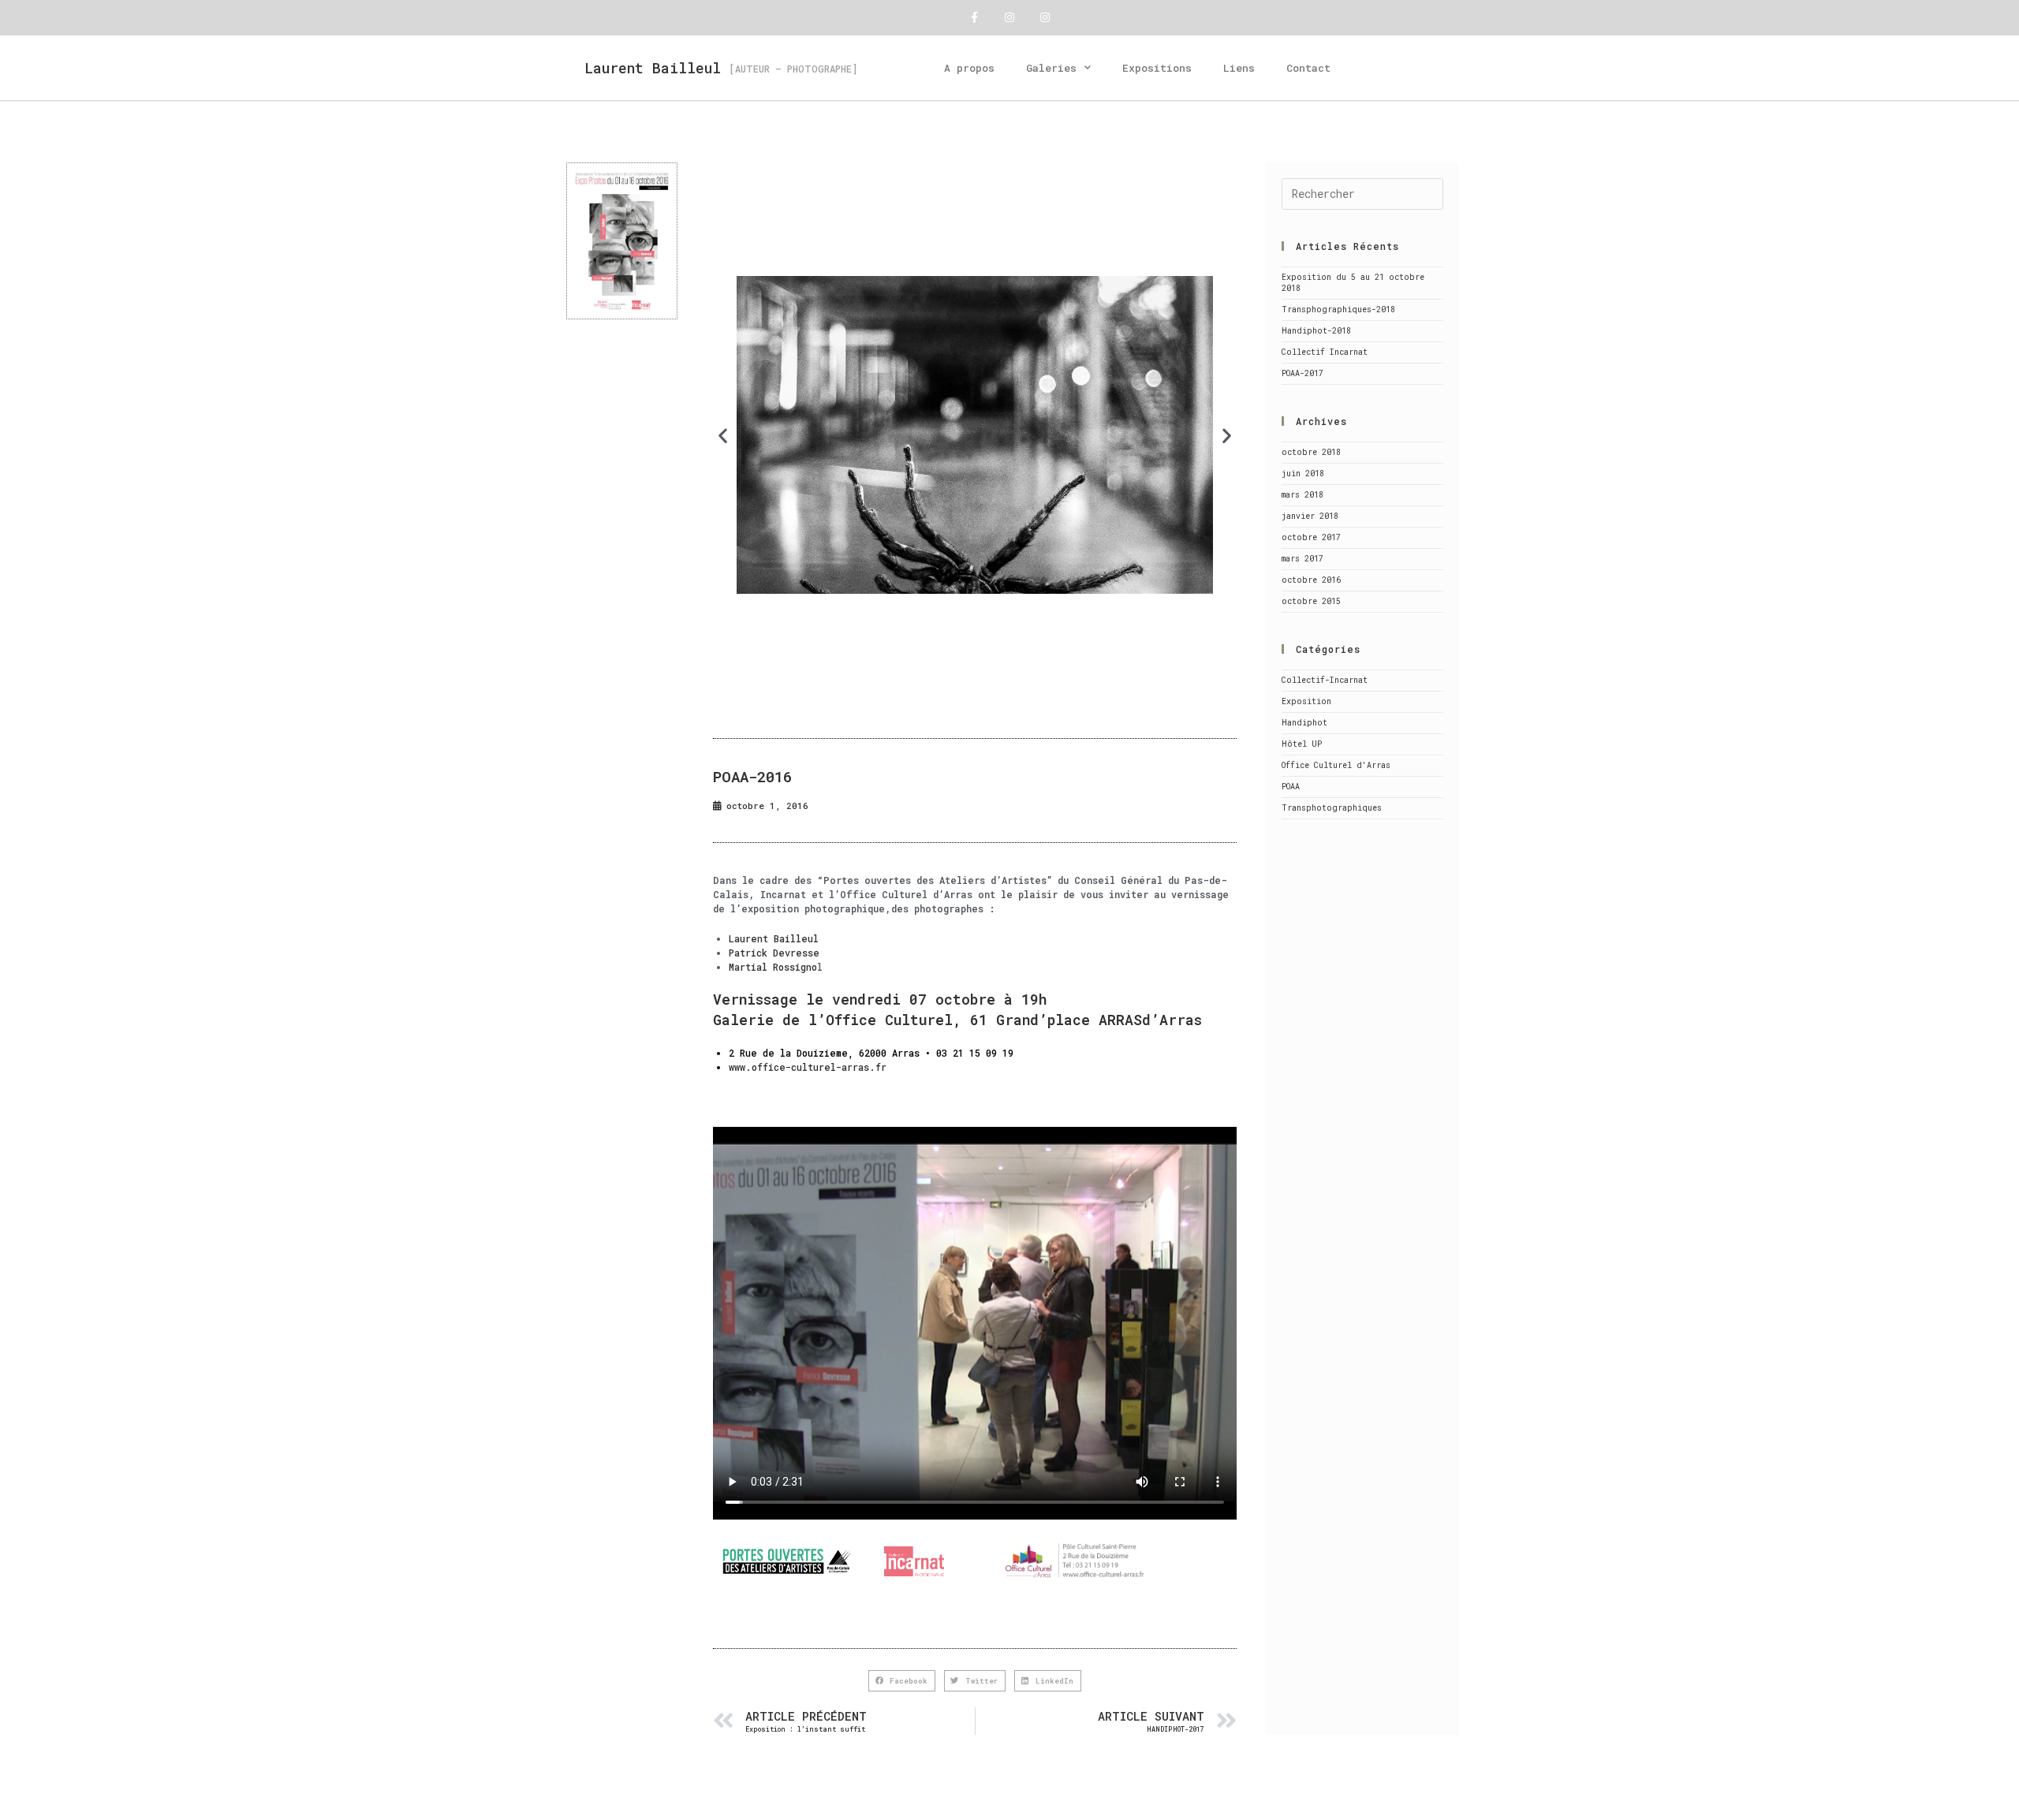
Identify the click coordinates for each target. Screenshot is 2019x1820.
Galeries (1051, 68)
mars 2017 (1302, 559)
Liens (1239, 68)
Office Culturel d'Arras (1336, 765)
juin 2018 (1303, 474)
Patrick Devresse (774, 953)
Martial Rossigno (773, 967)
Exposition (1306, 701)
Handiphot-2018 (1316, 331)
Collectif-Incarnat (1325, 680)
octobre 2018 (1311, 452)
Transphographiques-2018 (1338, 310)
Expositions (1157, 68)
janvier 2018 (1310, 516)
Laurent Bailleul (653, 68)
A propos (969, 68)
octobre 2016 (1311, 580)
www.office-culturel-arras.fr (808, 1067)
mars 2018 (1302, 495)
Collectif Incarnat (1325, 352)
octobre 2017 (1311, 537)
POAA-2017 (1302, 373)
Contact (1308, 68)
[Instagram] (1010, 18)
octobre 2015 (1311, 601)
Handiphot (1304, 723)
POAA (1291, 787)
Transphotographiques (1332, 808)
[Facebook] (974, 18)
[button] (723, 435)
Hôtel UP (1302, 744)
